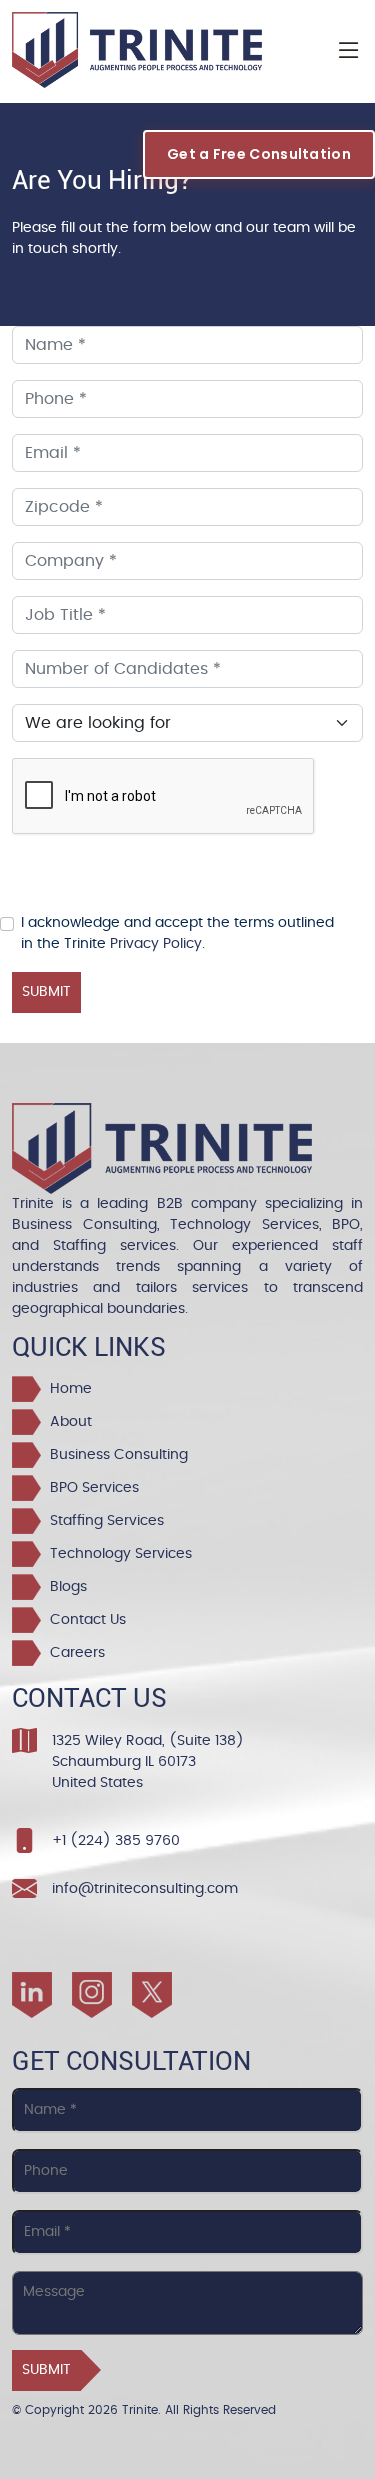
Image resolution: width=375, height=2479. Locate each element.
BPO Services (90, 1488)
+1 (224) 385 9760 (116, 1841)
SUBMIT (46, 992)
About (67, 1422)
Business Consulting (115, 1455)
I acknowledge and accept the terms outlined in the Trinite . (177, 933)
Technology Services (117, 1554)
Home (67, 1389)
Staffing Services (103, 1521)
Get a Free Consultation (259, 154)
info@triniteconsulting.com (145, 1889)
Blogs (64, 1587)
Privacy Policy (156, 944)
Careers (73, 1653)
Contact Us (84, 1620)
